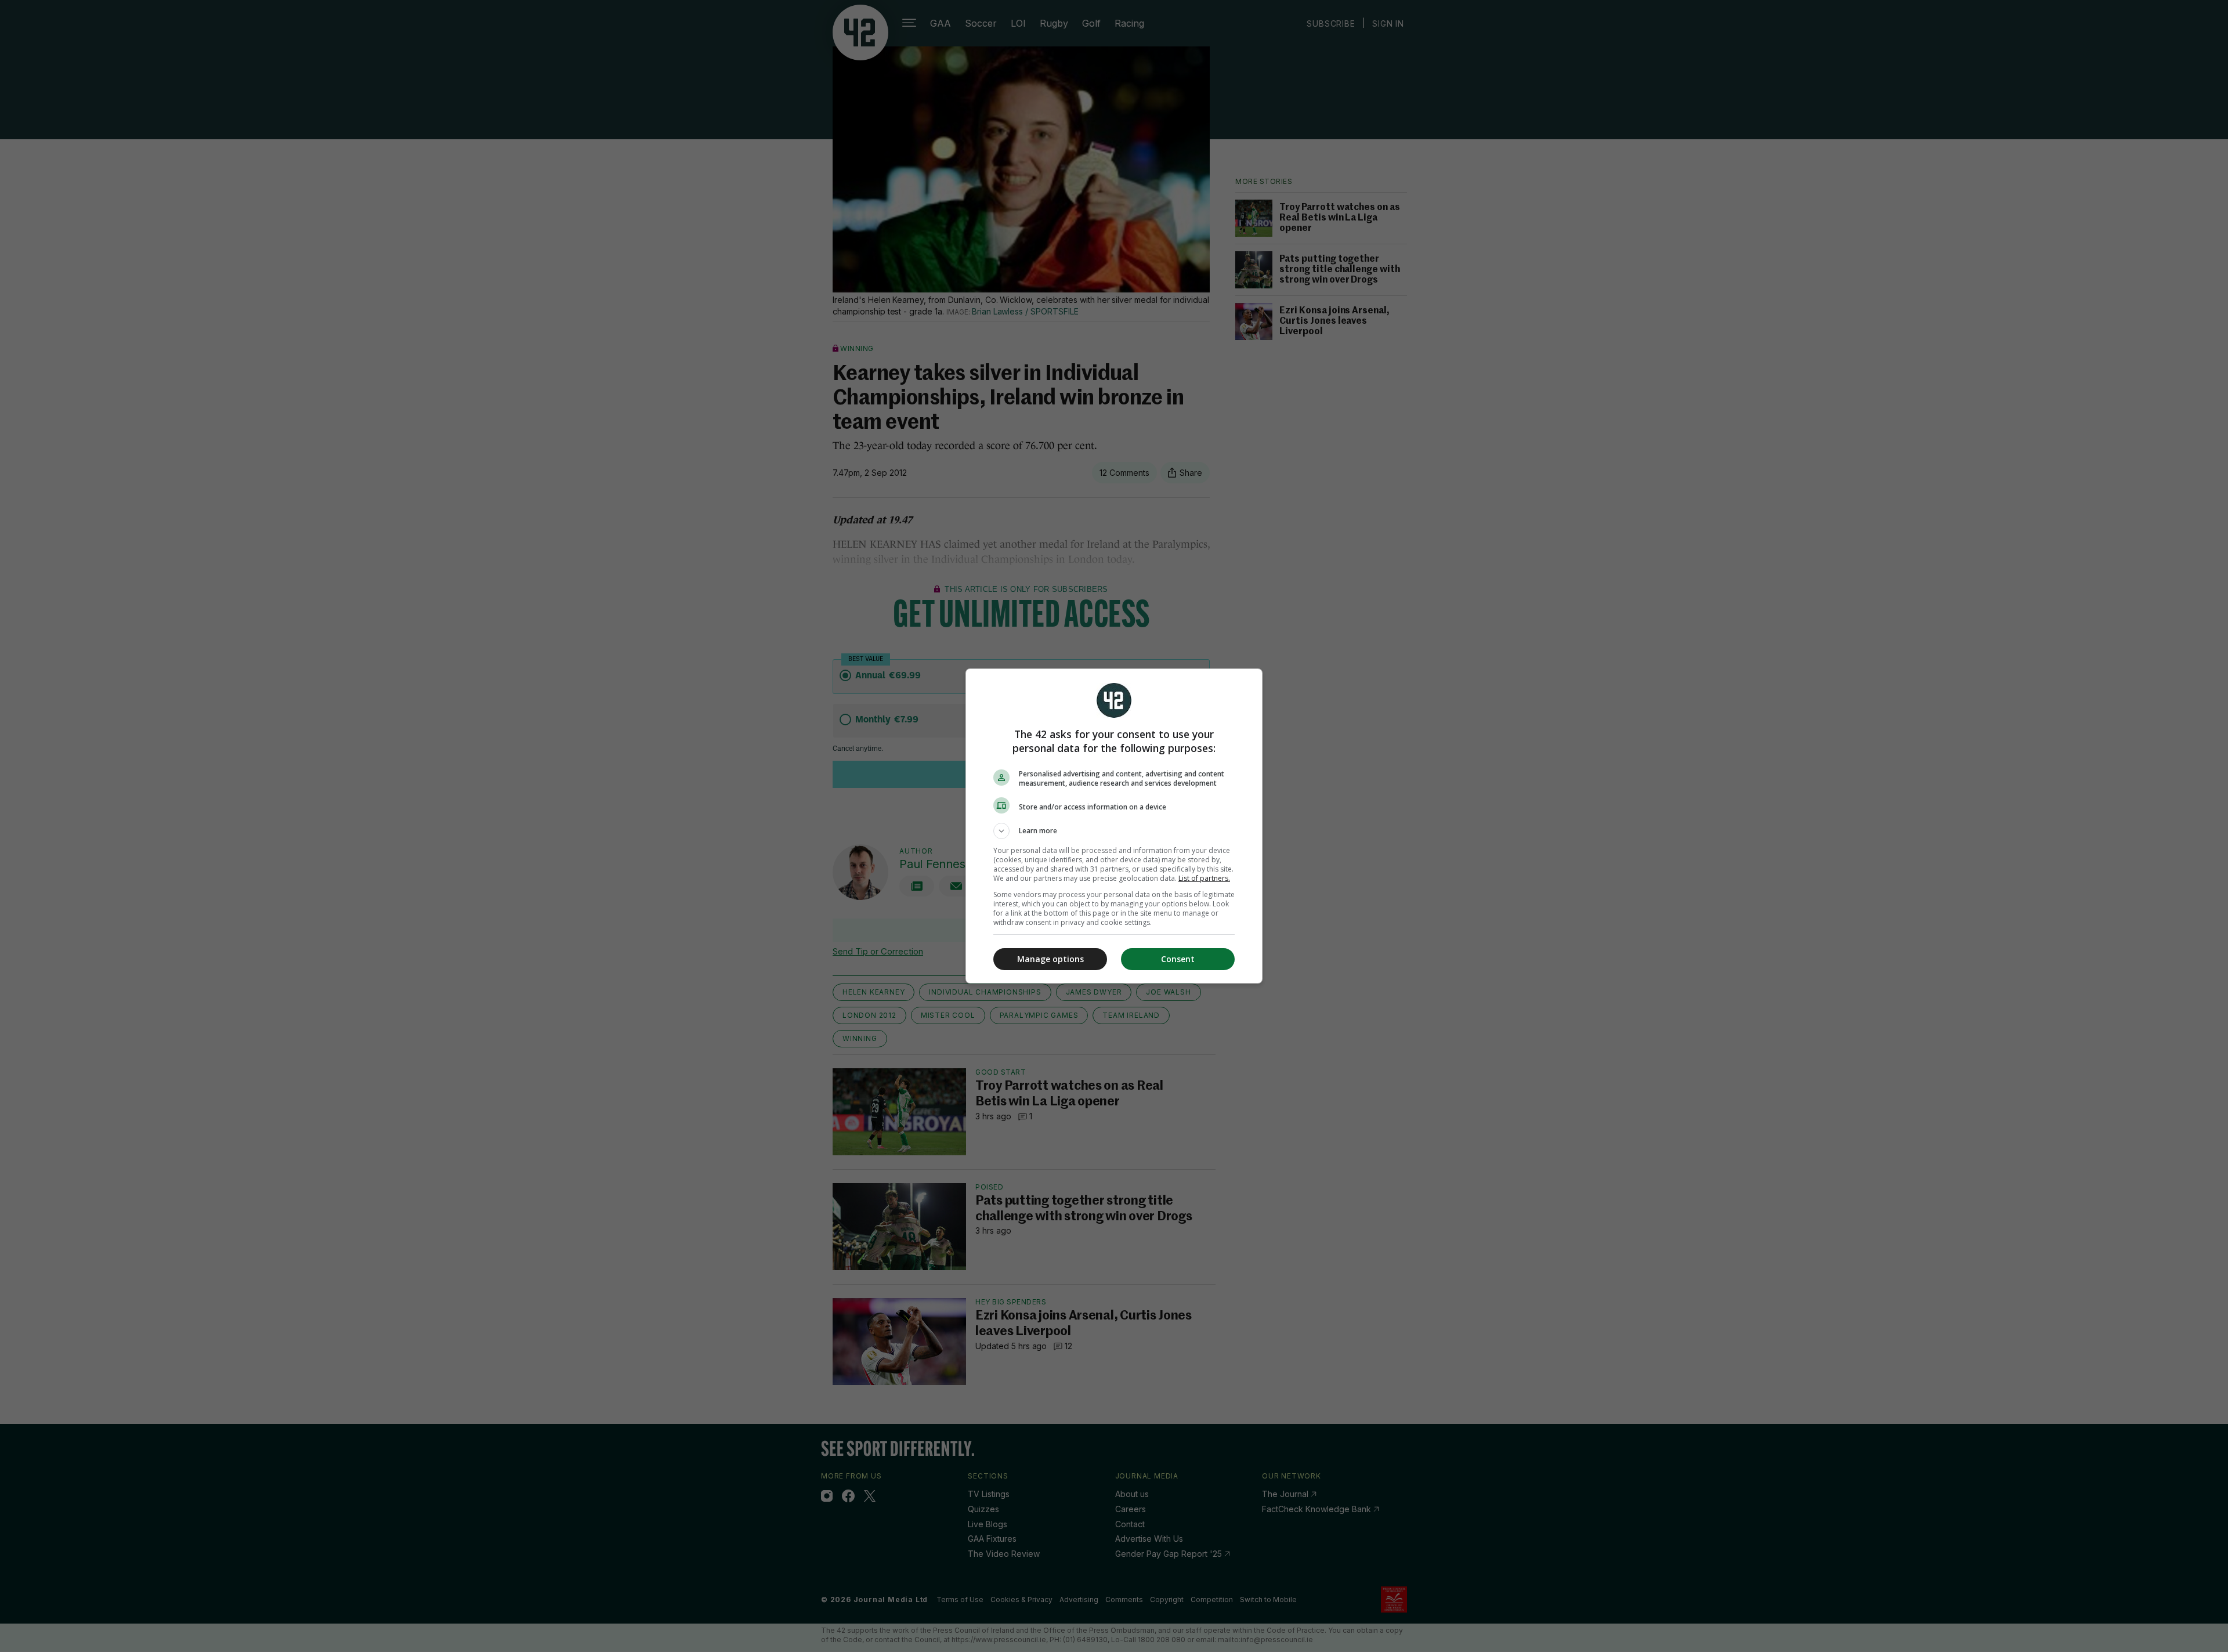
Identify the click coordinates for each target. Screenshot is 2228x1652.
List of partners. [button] (1204, 878)
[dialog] (1114, 826)
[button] (1114, 831)
